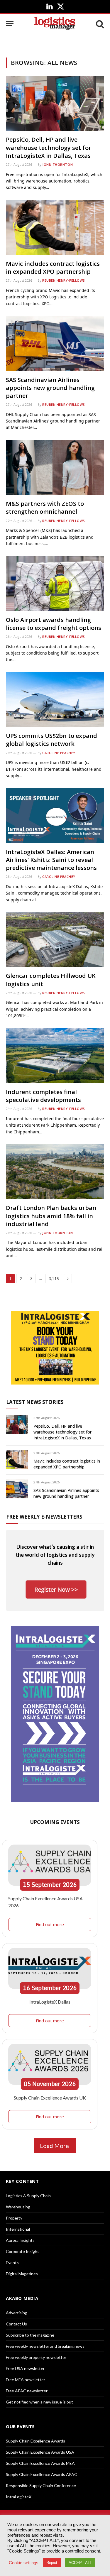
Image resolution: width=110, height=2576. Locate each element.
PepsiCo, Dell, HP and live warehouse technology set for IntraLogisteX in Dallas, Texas (49, 147)
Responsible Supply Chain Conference (41, 2485)
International (18, 2229)
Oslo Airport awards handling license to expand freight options (54, 624)
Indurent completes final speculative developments (43, 1096)
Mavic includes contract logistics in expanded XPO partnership (53, 268)
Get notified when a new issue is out (39, 2402)
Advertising (17, 2313)
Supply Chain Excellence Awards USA (40, 2452)
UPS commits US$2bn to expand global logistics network (51, 740)
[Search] (99, 24)
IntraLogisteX (19, 2497)
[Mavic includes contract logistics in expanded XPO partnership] (55, 227)
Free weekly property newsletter (36, 2357)
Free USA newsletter (25, 2368)
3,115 (54, 1279)
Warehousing (18, 2207)
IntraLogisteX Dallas (50, 2002)
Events (12, 2263)
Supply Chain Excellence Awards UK (50, 2098)
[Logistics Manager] (55, 24)
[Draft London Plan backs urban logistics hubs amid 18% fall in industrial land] (55, 1172)
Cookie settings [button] (24, 2563)
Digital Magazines (22, 2274)
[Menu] (10, 24)
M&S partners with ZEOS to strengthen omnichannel (45, 508)
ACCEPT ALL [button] (80, 2563)
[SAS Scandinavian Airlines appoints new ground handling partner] (55, 343)
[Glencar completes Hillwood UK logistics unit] (55, 939)
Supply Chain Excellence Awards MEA (40, 2463)
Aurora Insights (20, 2240)
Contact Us (16, 2324)
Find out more (50, 1924)
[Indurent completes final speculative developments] (55, 1055)
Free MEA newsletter (26, 2380)
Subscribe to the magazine (30, 2335)
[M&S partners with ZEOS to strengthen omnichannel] (55, 467)
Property (14, 2218)
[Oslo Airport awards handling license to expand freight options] (55, 583)
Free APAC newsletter (27, 2391)
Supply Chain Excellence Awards (35, 2441)
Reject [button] (52, 2563)
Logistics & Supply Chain (28, 2196)
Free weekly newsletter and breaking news (45, 2346)
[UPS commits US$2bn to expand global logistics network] (55, 699)
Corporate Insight (22, 2251)
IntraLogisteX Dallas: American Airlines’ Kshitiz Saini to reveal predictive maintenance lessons (51, 860)
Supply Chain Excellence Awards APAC (42, 2474)
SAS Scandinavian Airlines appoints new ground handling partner (50, 388)
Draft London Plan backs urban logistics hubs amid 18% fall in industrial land (51, 1216)
